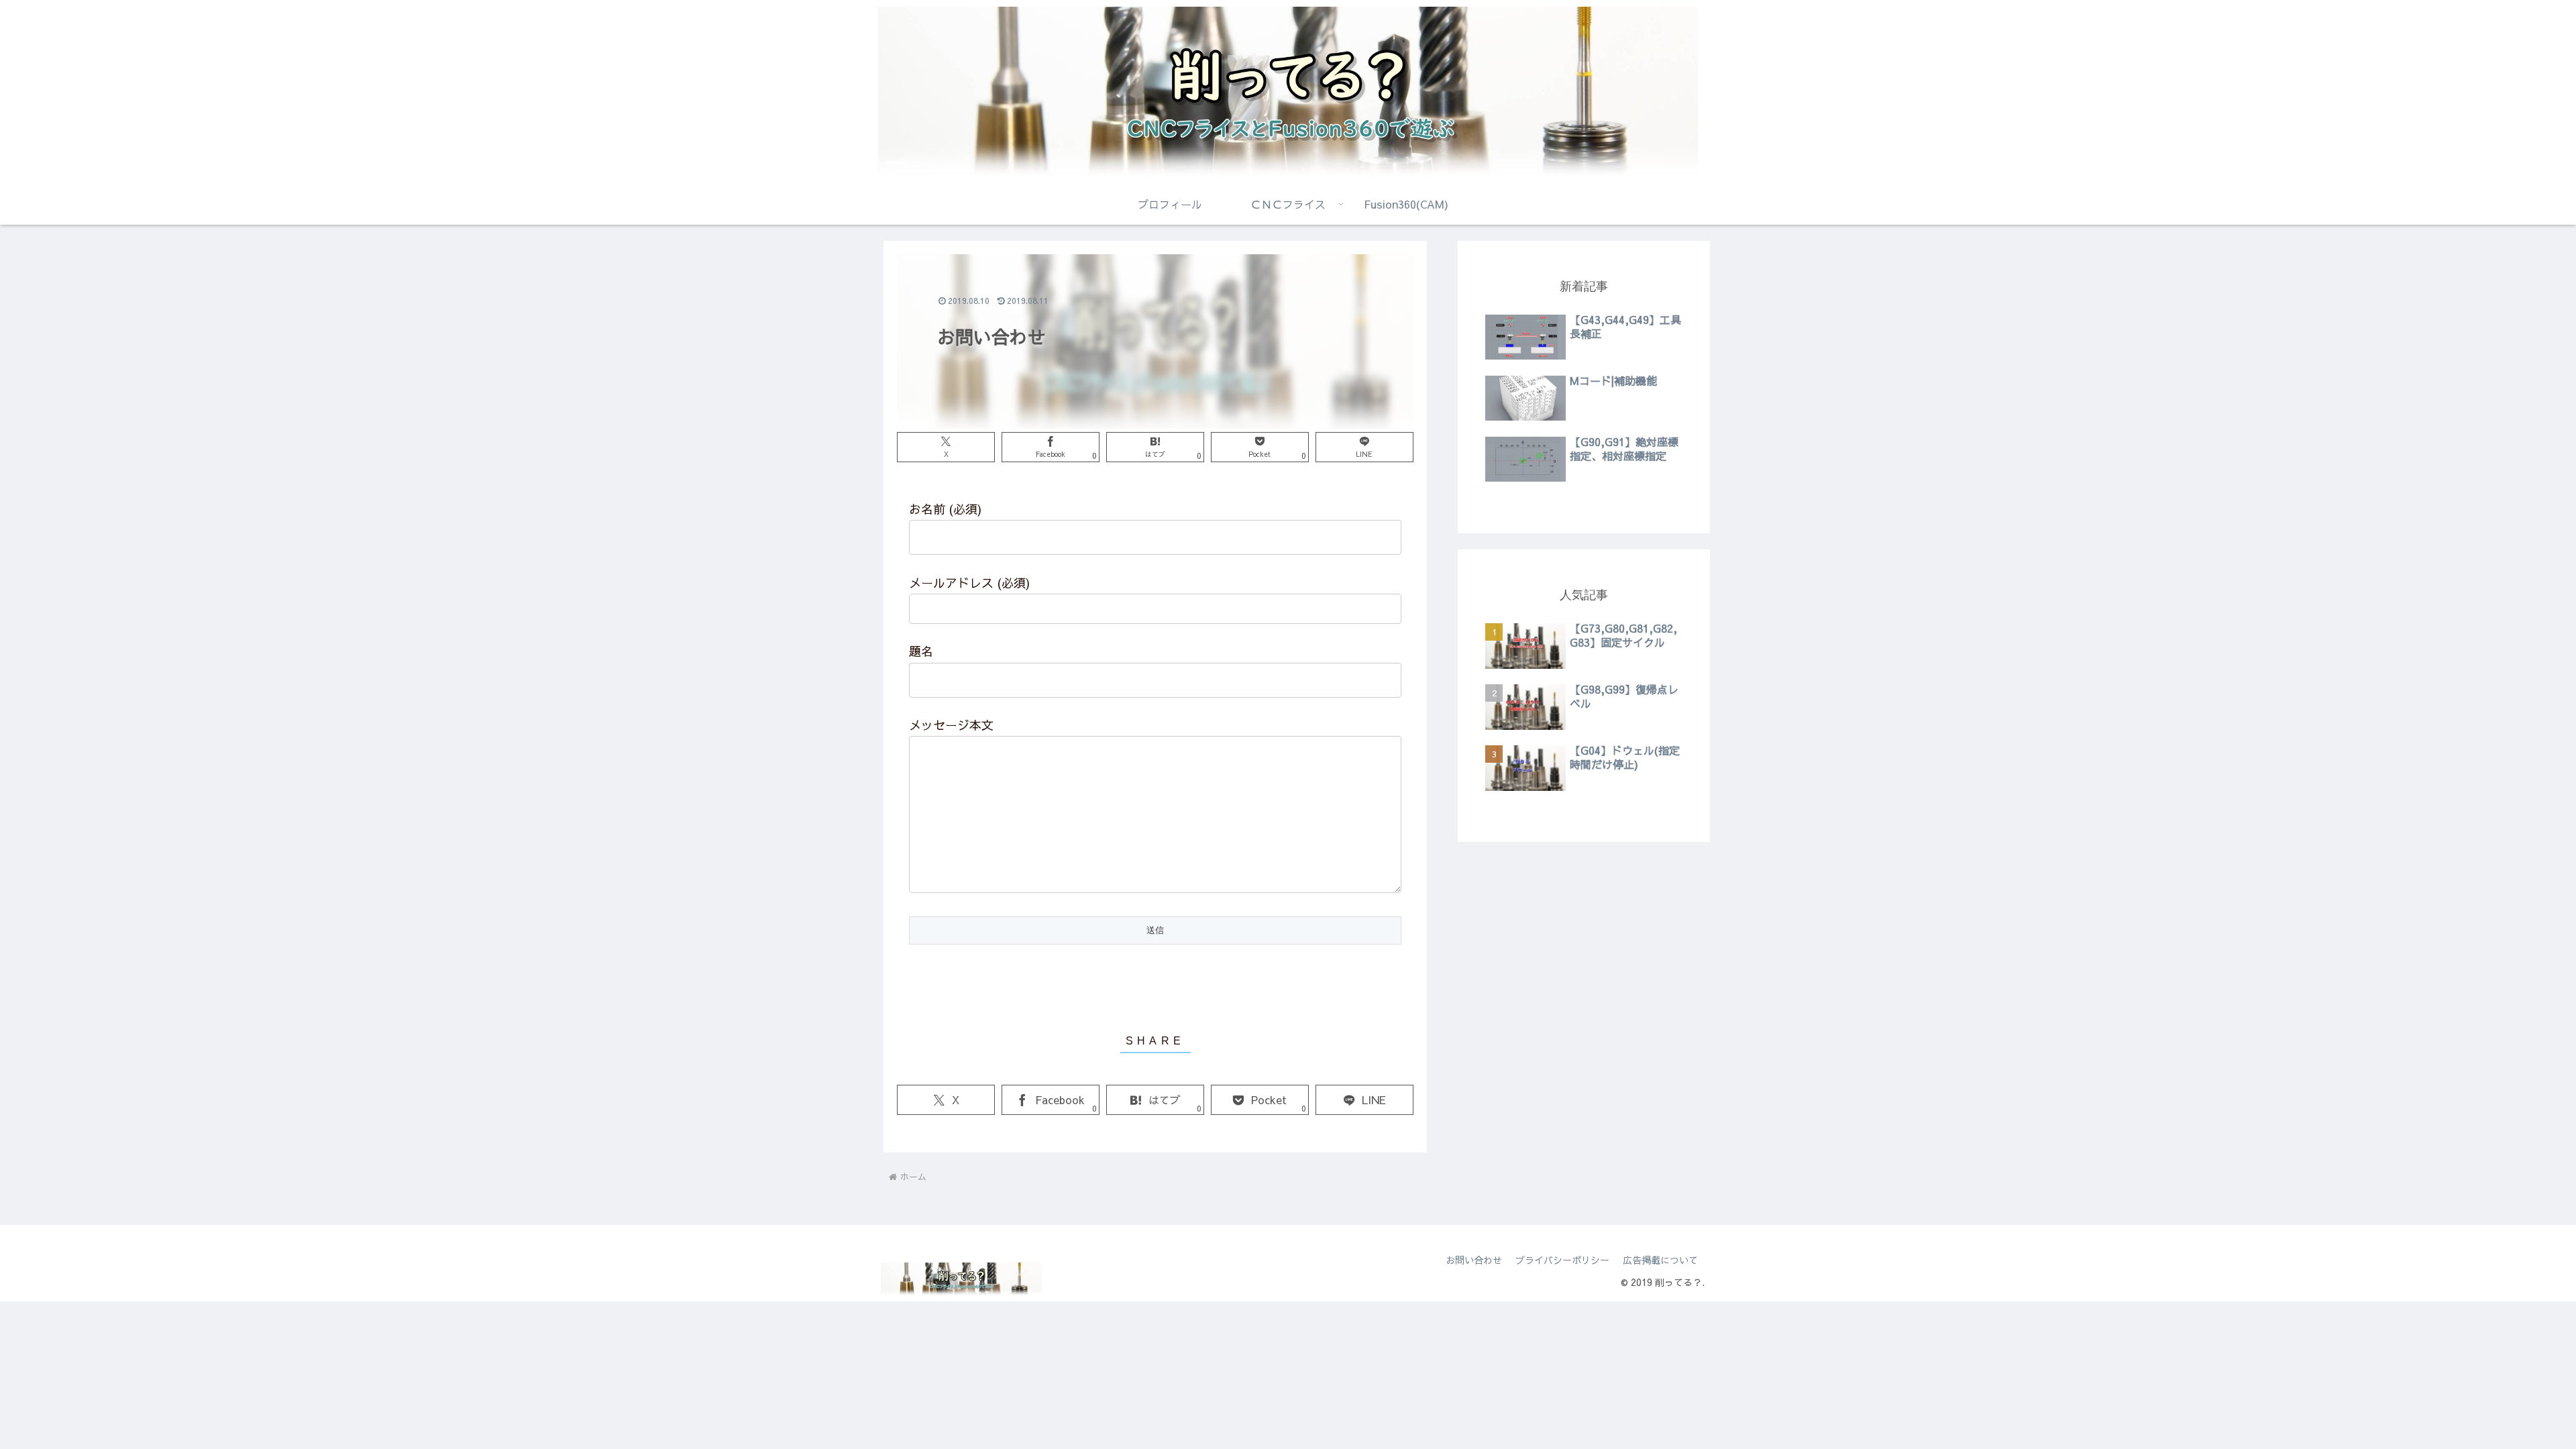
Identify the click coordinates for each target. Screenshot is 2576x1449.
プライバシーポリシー (1562, 1260)
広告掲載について (1660, 1260)
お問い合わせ (1474, 1260)
